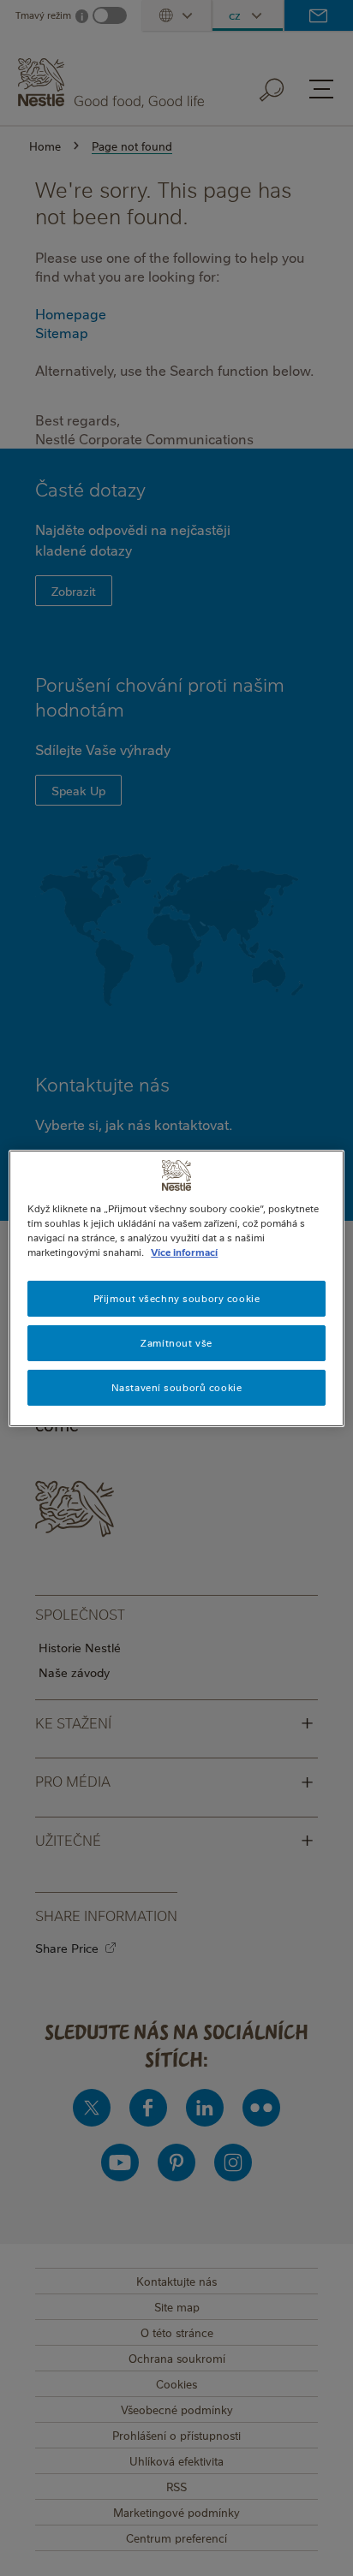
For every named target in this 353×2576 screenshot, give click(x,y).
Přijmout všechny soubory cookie (177, 1298)
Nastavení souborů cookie (177, 1387)
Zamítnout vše (176, 1343)
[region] (176, 1288)
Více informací (184, 1252)
